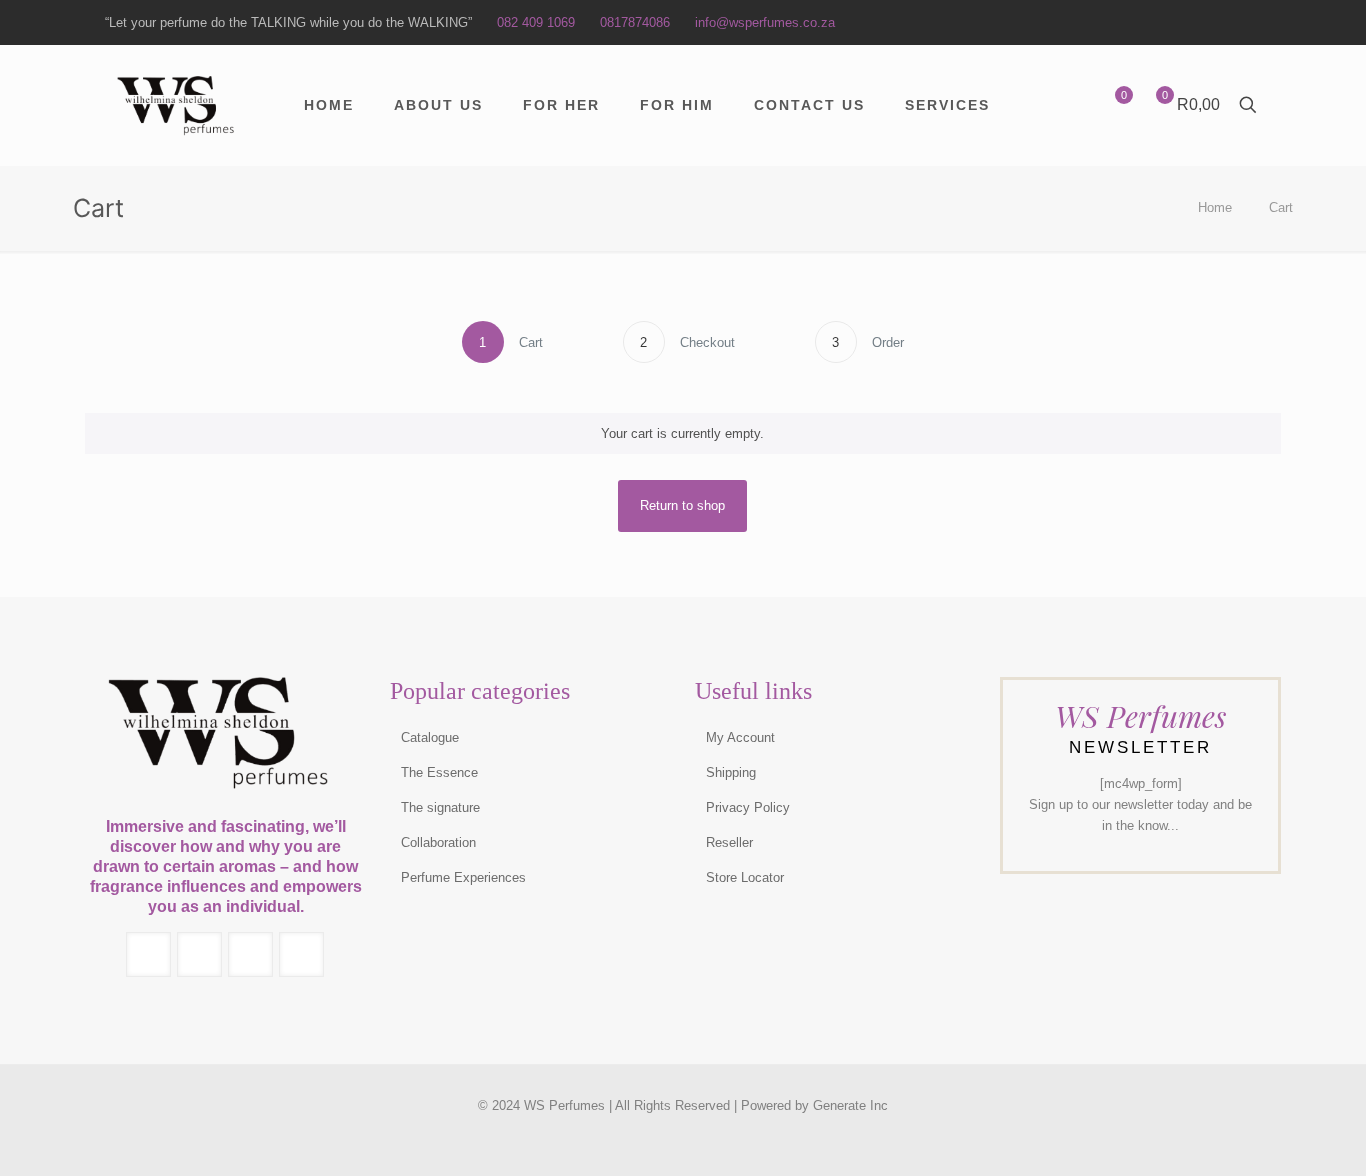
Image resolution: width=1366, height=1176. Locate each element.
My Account (740, 737)
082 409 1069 (536, 22)
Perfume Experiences (463, 877)
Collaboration (438, 842)
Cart (1281, 207)
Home (1215, 207)
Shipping (731, 772)
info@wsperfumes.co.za (765, 22)
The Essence (439, 772)
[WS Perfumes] (179, 105)
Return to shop (682, 505)
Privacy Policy (748, 807)
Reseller (729, 842)
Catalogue (430, 737)
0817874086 (635, 22)
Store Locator (745, 877)
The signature (440, 807)
